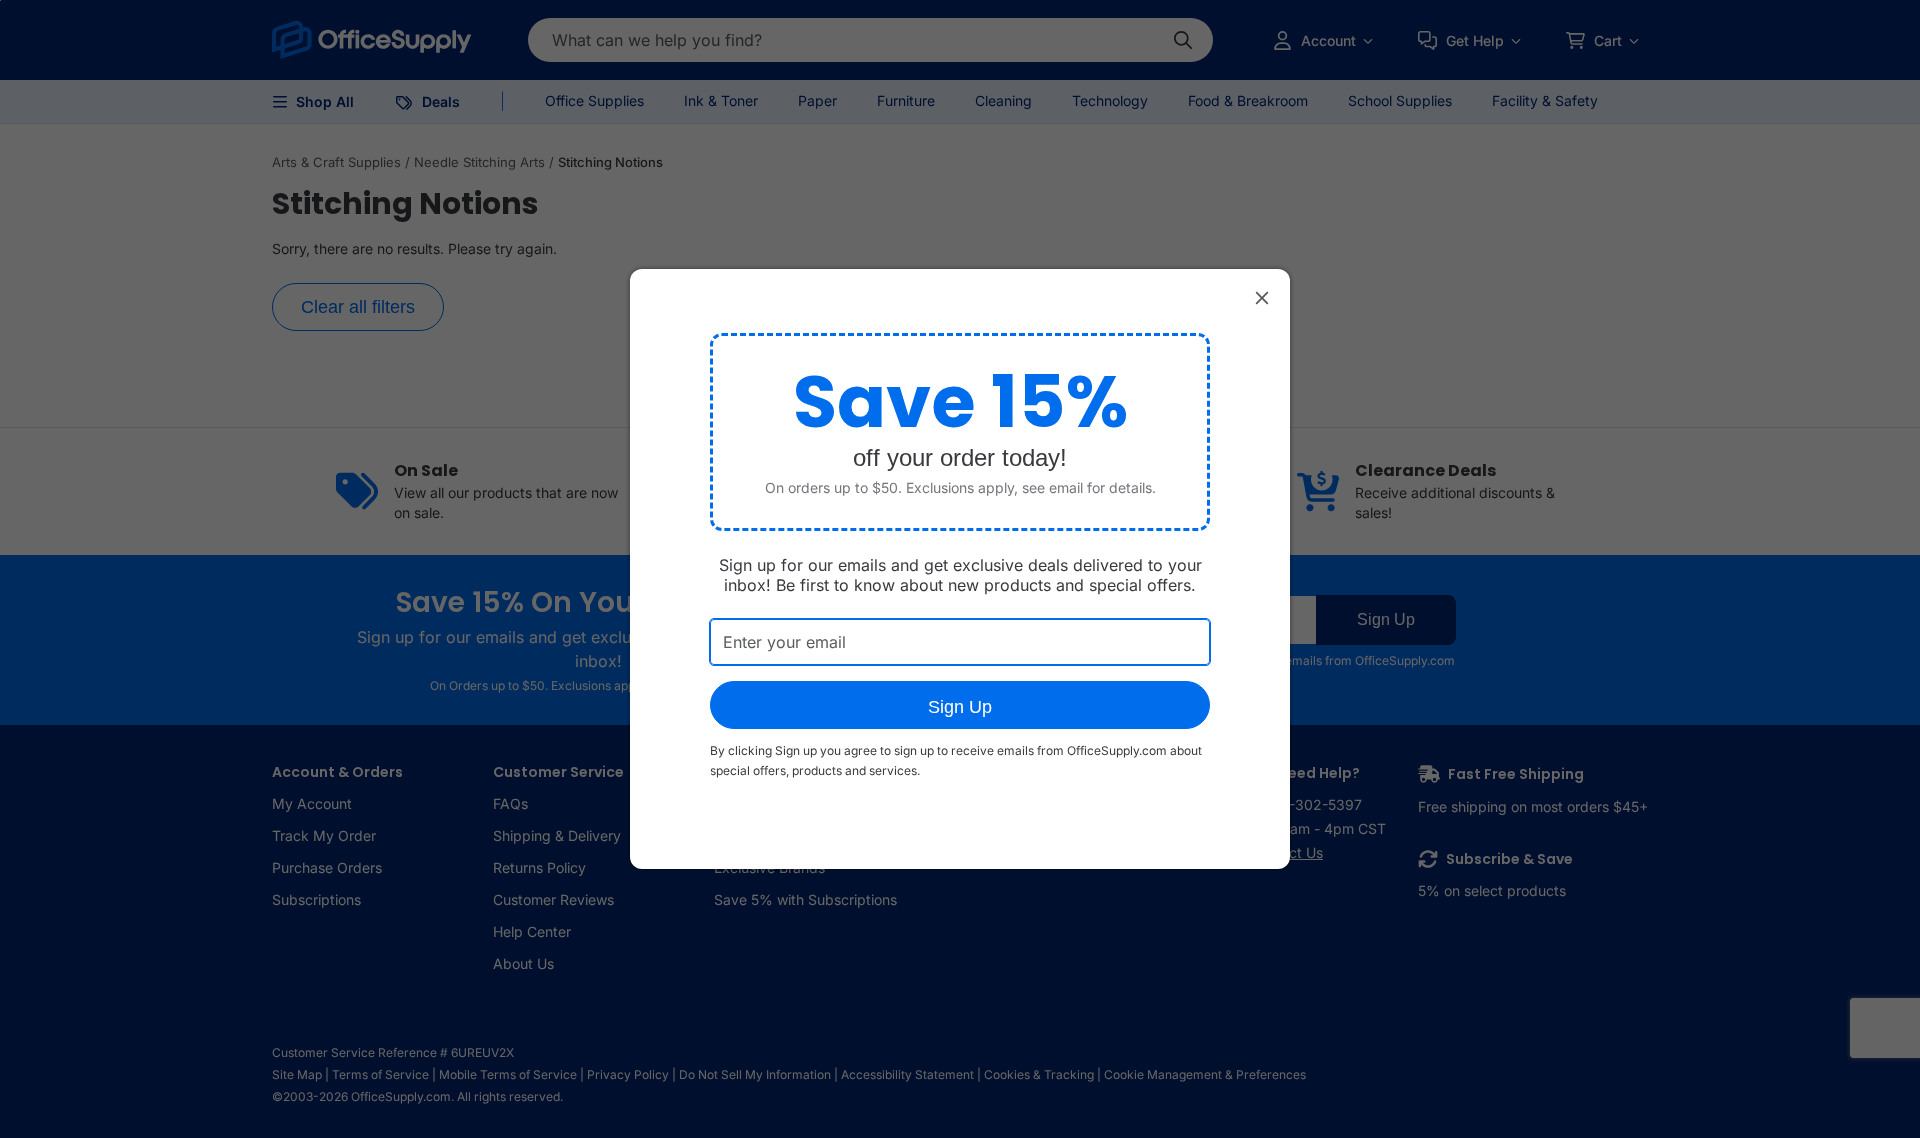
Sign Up (960, 707)
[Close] (1262, 297)
